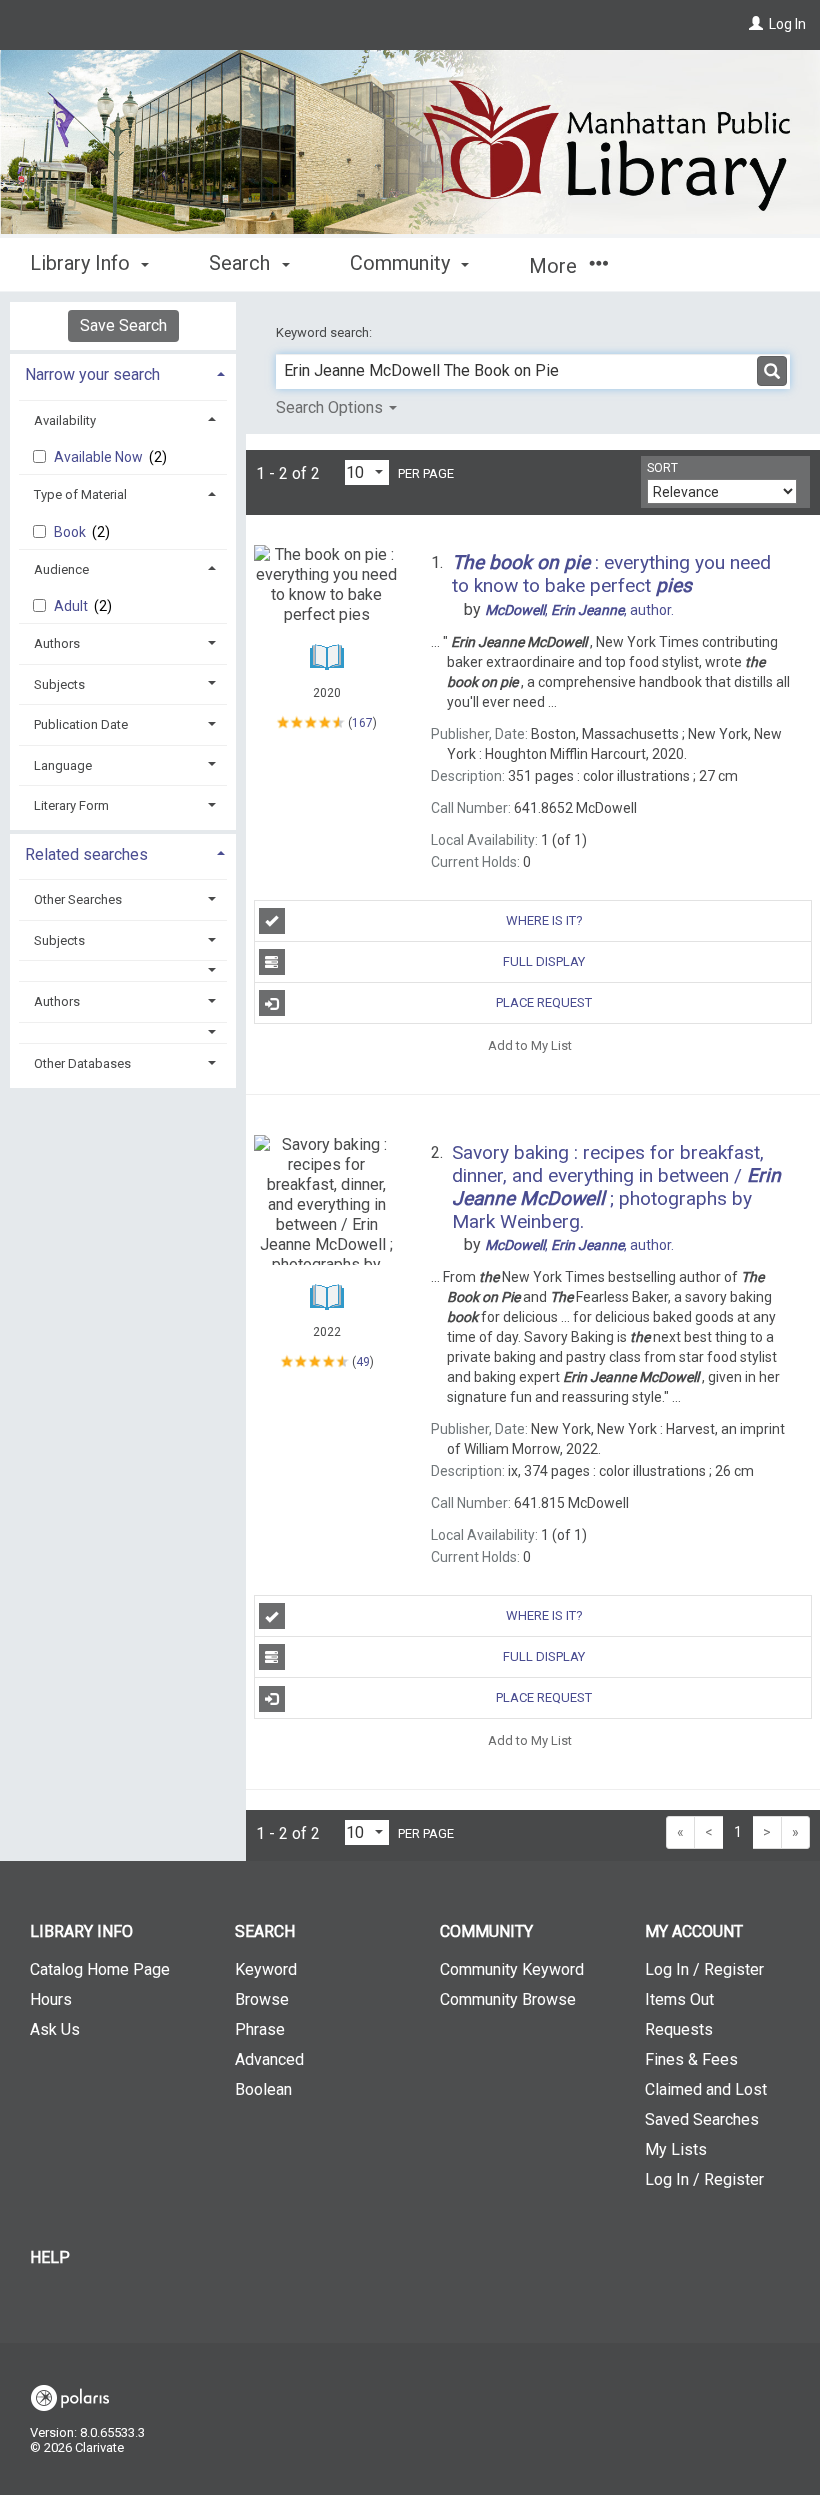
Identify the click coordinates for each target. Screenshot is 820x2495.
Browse (262, 1999)
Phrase (260, 2029)
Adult (72, 606)
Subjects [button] (59, 684)
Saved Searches (702, 2119)
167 (362, 723)
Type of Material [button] (80, 494)
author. (579, 610)
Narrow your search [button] (92, 374)
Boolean (263, 2089)
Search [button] (242, 263)
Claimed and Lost (706, 2089)
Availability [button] (65, 420)
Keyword (266, 1969)
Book (71, 532)
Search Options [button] (331, 407)
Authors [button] (57, 643)
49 (363, 1362)
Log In (787, 24)
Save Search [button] (123, 325)
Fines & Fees (691, 2059)
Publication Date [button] (81, 724)
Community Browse (508, 1999)
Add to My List (530, 1044)
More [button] (555, 266)
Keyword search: (325, 332)
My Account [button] (694, 1931)
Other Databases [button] (82, 1063)
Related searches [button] (86, 854)
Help (50, 2257)
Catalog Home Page (100, 1969)
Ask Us (55, 2029)
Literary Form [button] (71, 805)
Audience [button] (61, 569)
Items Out (679, 1999)
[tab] (123, 372)
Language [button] (63, 765)
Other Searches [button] (78, 899)
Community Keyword (512, 1969)
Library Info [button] (82, 263)
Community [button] (402, 263)
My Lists (676, 2149)
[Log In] (756, 24)
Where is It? (544, 920)
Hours (51, 1999)
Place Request (544, 1002)
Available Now (100, 457)
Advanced (269, 2059)
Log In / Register (704, 1969)
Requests (679, 2029)
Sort (662, 468)
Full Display (544, 961)
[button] (123, 970)
